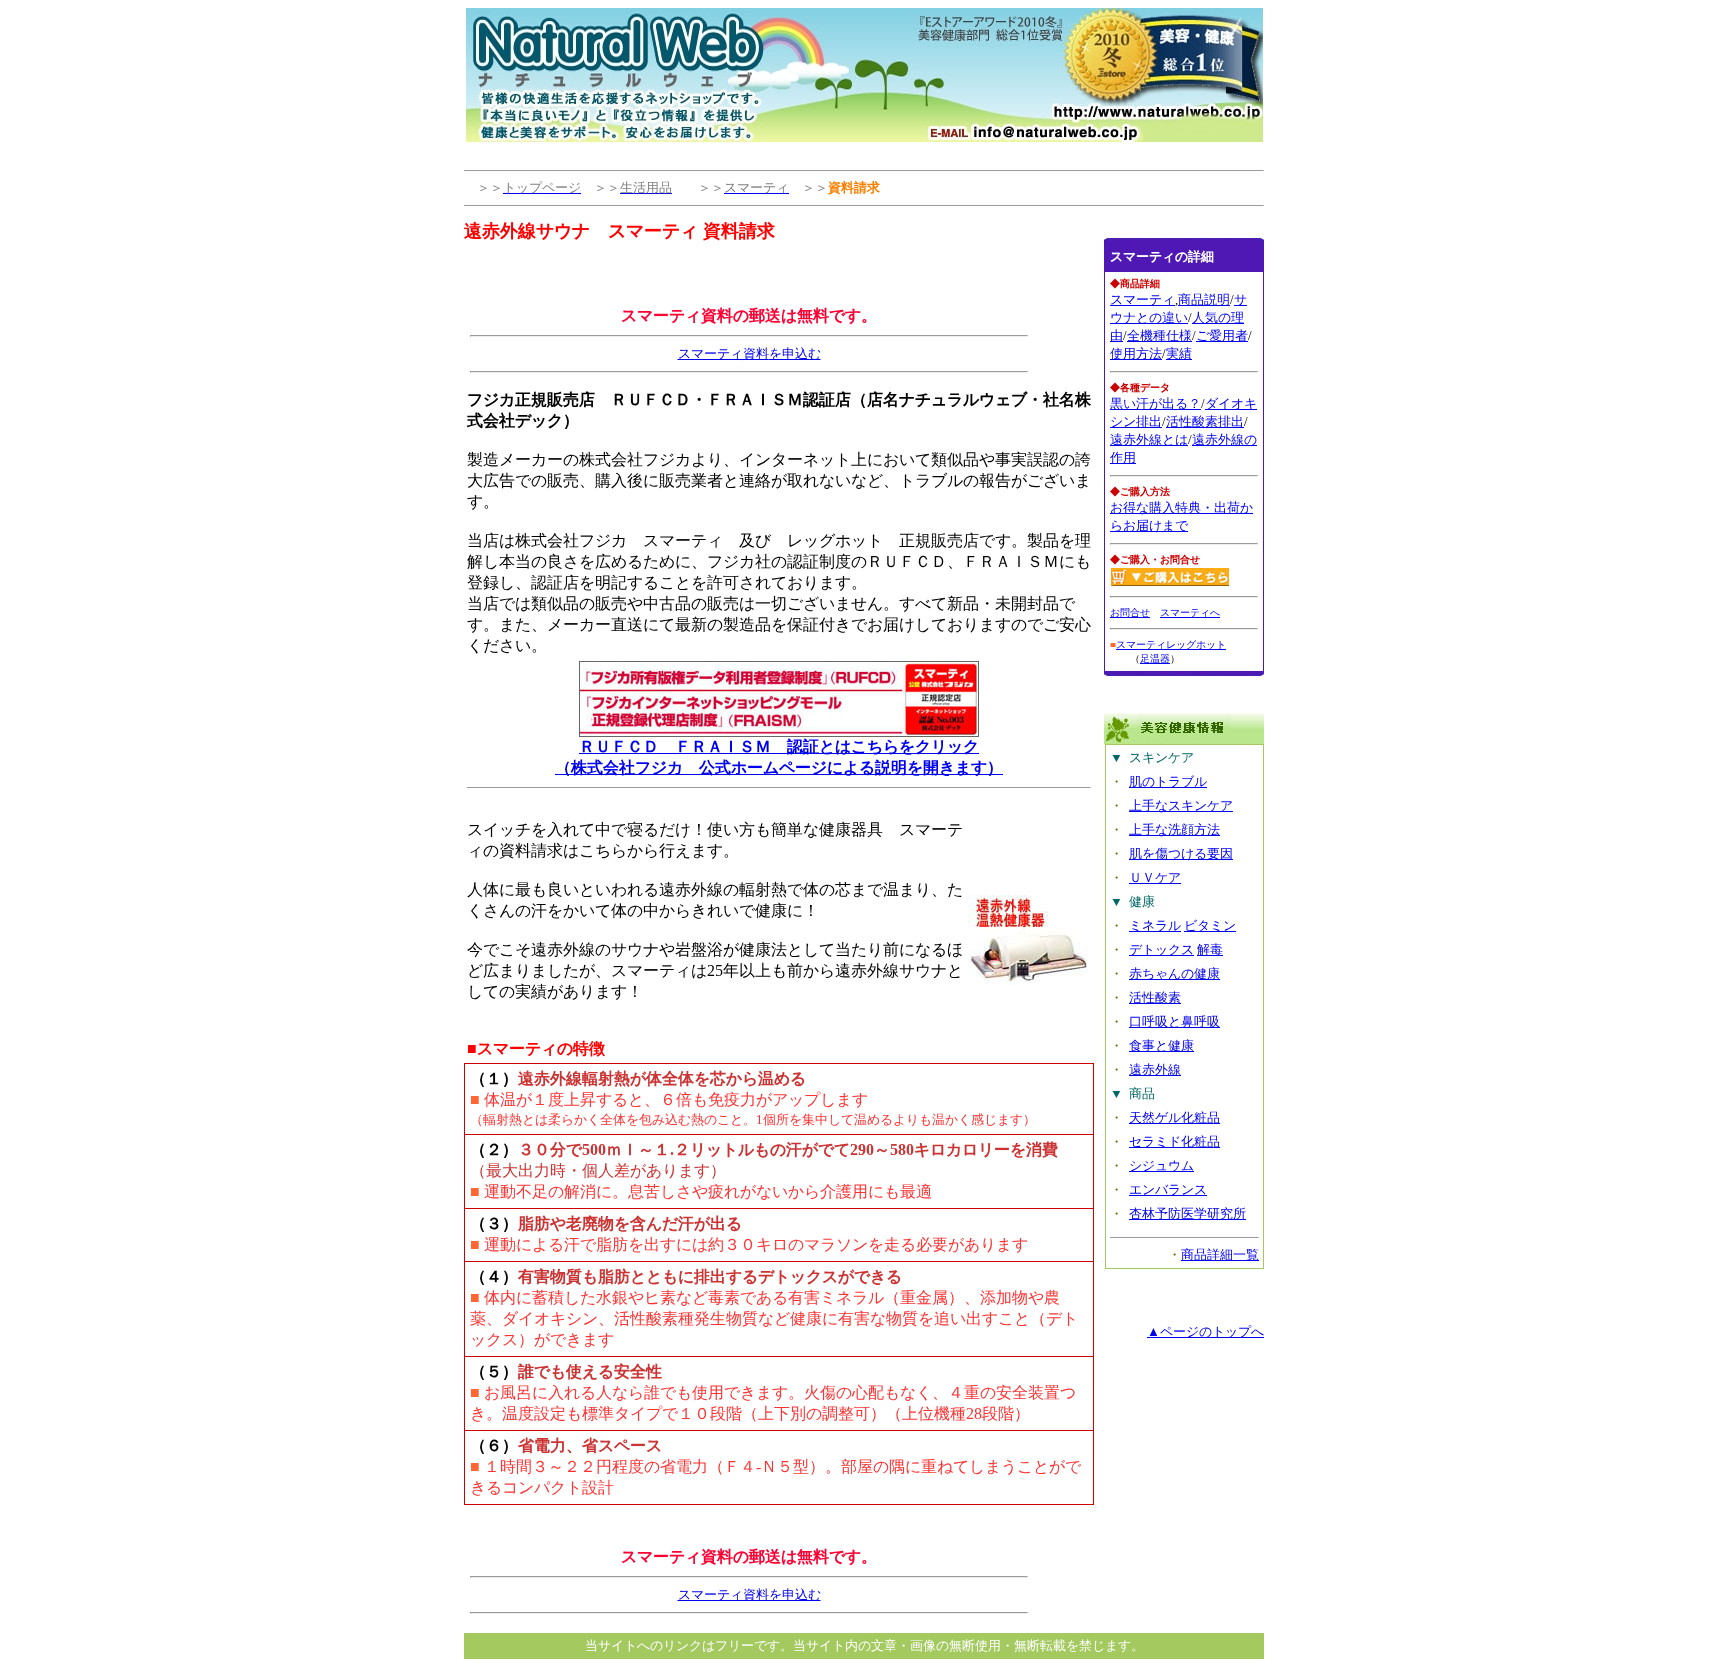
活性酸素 (1155, 997)
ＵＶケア (1155, 877)
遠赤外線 (1155, 1069)
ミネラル (1155, 925)
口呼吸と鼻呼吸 (1174, 1021)
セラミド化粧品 (1174, 1141)
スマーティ (1142, 299)
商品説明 (1204, 299)
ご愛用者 (1222, 335)
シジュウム (1161, 1165)
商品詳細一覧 (1220, 1254)
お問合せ (1130, 612)
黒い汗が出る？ (1155, 403)
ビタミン (1210, 925)
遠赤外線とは (1149, 439)
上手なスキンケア (1181, 805)
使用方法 (1136, 353)
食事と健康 (1161, 1045)
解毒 (1210, 949)
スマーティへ (1190, 612)
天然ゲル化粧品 (1174, 1117)
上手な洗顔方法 (1174, 829)
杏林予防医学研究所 (1187, 1213)
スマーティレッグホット (1171, 644)
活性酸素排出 (1205, 421)
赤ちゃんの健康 (1174, 973)
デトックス (1161, 949)
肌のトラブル (1168, 781)
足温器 (1155, 658)
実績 (1179, 353)
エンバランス (1168, 1189)
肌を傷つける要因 (1181, 853)
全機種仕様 (1159, 335)
